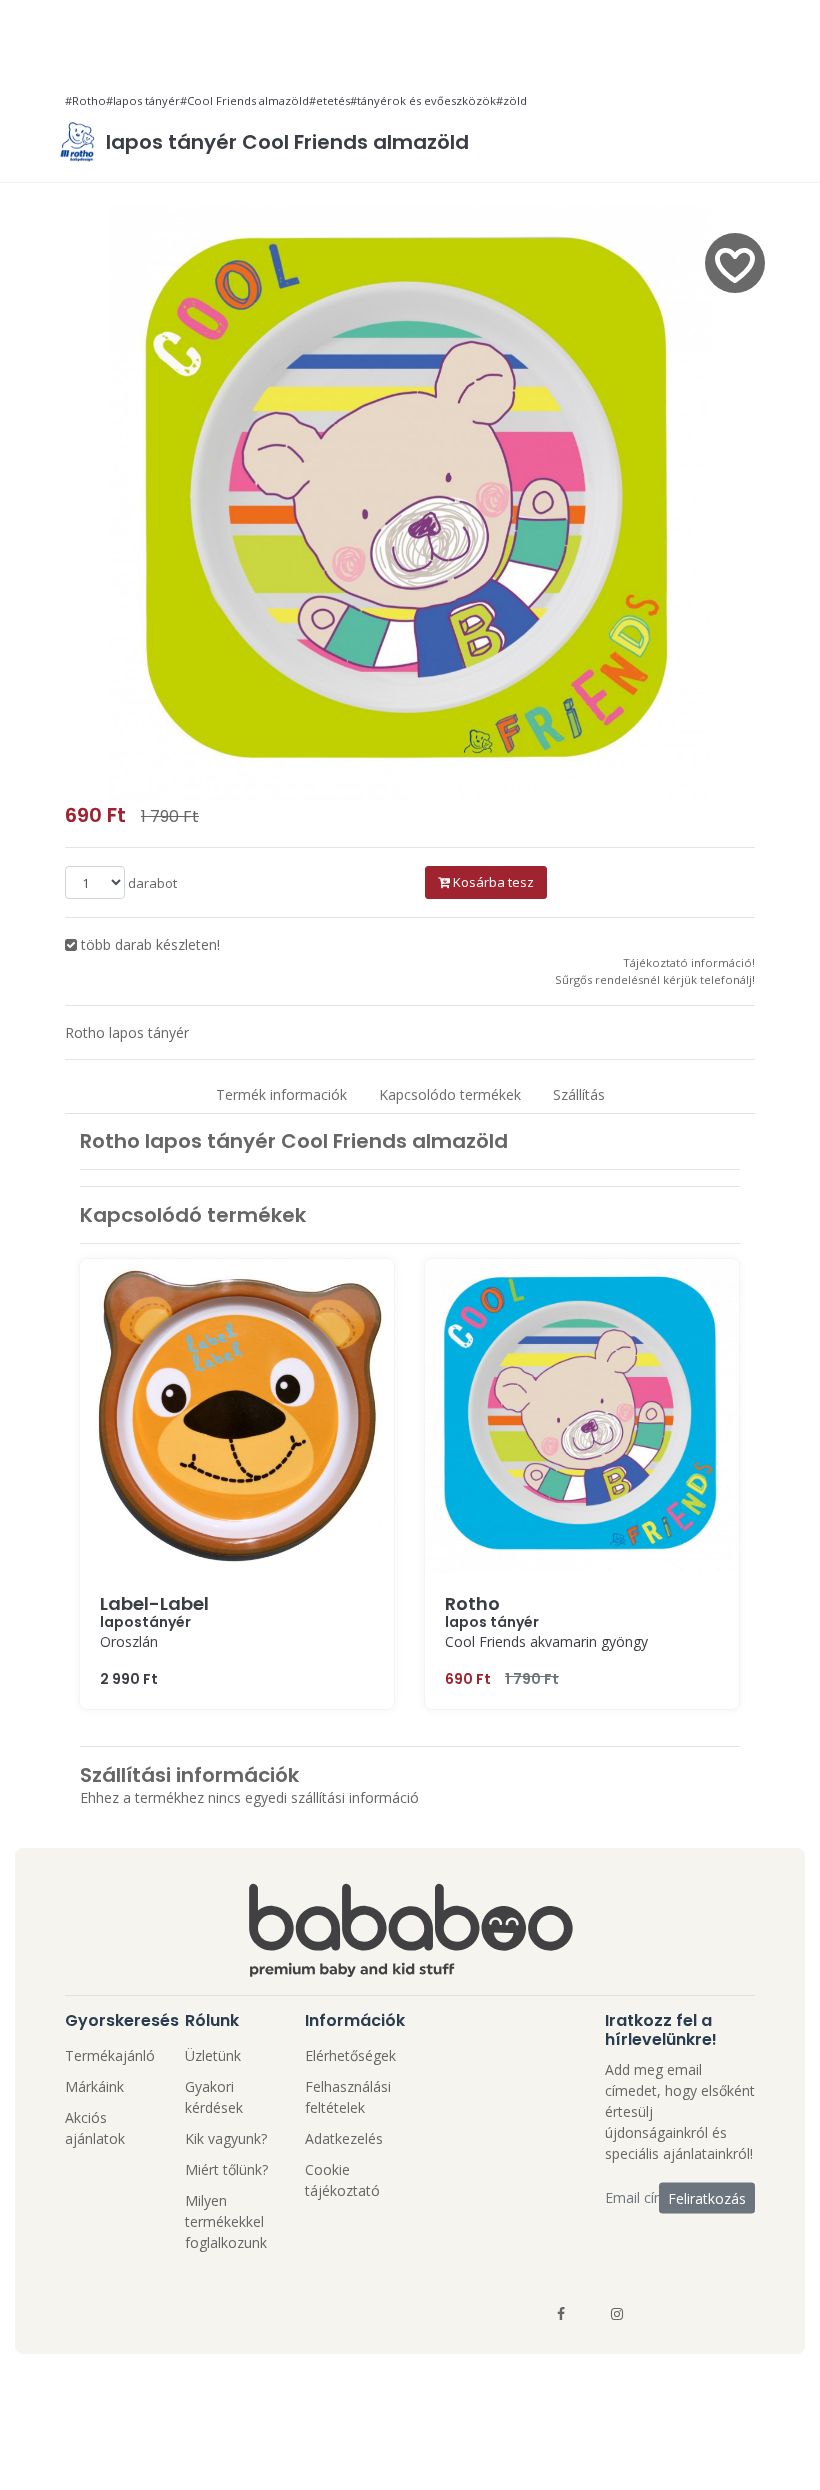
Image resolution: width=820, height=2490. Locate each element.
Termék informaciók (281, 1094)
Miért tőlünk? (226, 2169)
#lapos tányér (143, 100)
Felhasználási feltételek (348, 2097)
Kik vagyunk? (226, 2138)
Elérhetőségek (350, 2055)
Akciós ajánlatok (95, 2128)
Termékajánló (110, 2055)
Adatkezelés (344, 2138)
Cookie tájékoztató (342, 2180)
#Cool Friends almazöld (244, 100)
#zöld (511, 100)
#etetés (329, 100)
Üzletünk (213, 2055)
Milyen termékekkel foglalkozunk (226, 2221)
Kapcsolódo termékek (450, 1094)
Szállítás (579, 1094)
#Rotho (85, 100)
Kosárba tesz (492, 882)
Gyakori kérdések (214, 2097)
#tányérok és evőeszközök (423, 100)
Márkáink (94, 2086)
